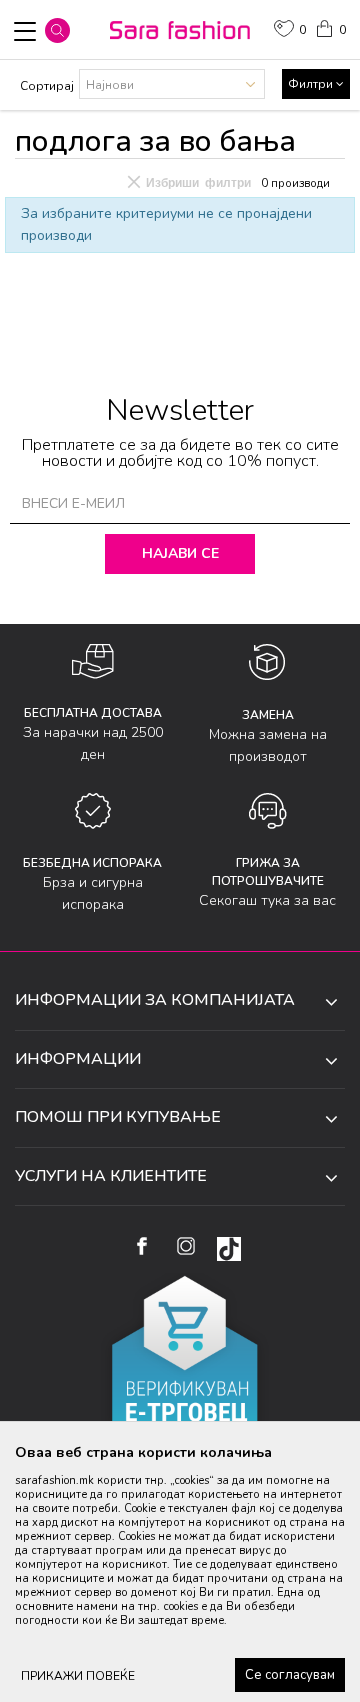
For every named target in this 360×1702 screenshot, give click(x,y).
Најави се (180, 553)
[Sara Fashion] (180, 30)
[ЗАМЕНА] (267, 662)
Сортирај (47, 86)
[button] (57, 30)
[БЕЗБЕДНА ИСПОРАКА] (93, 811)
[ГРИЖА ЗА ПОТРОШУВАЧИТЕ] (268, 811)
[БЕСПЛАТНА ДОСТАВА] (93, 661)
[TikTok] (229, 1249)
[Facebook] (141, 1246)
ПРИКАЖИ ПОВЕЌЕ (78, 1676)
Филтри (312, 84)
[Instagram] (185, 1246)
